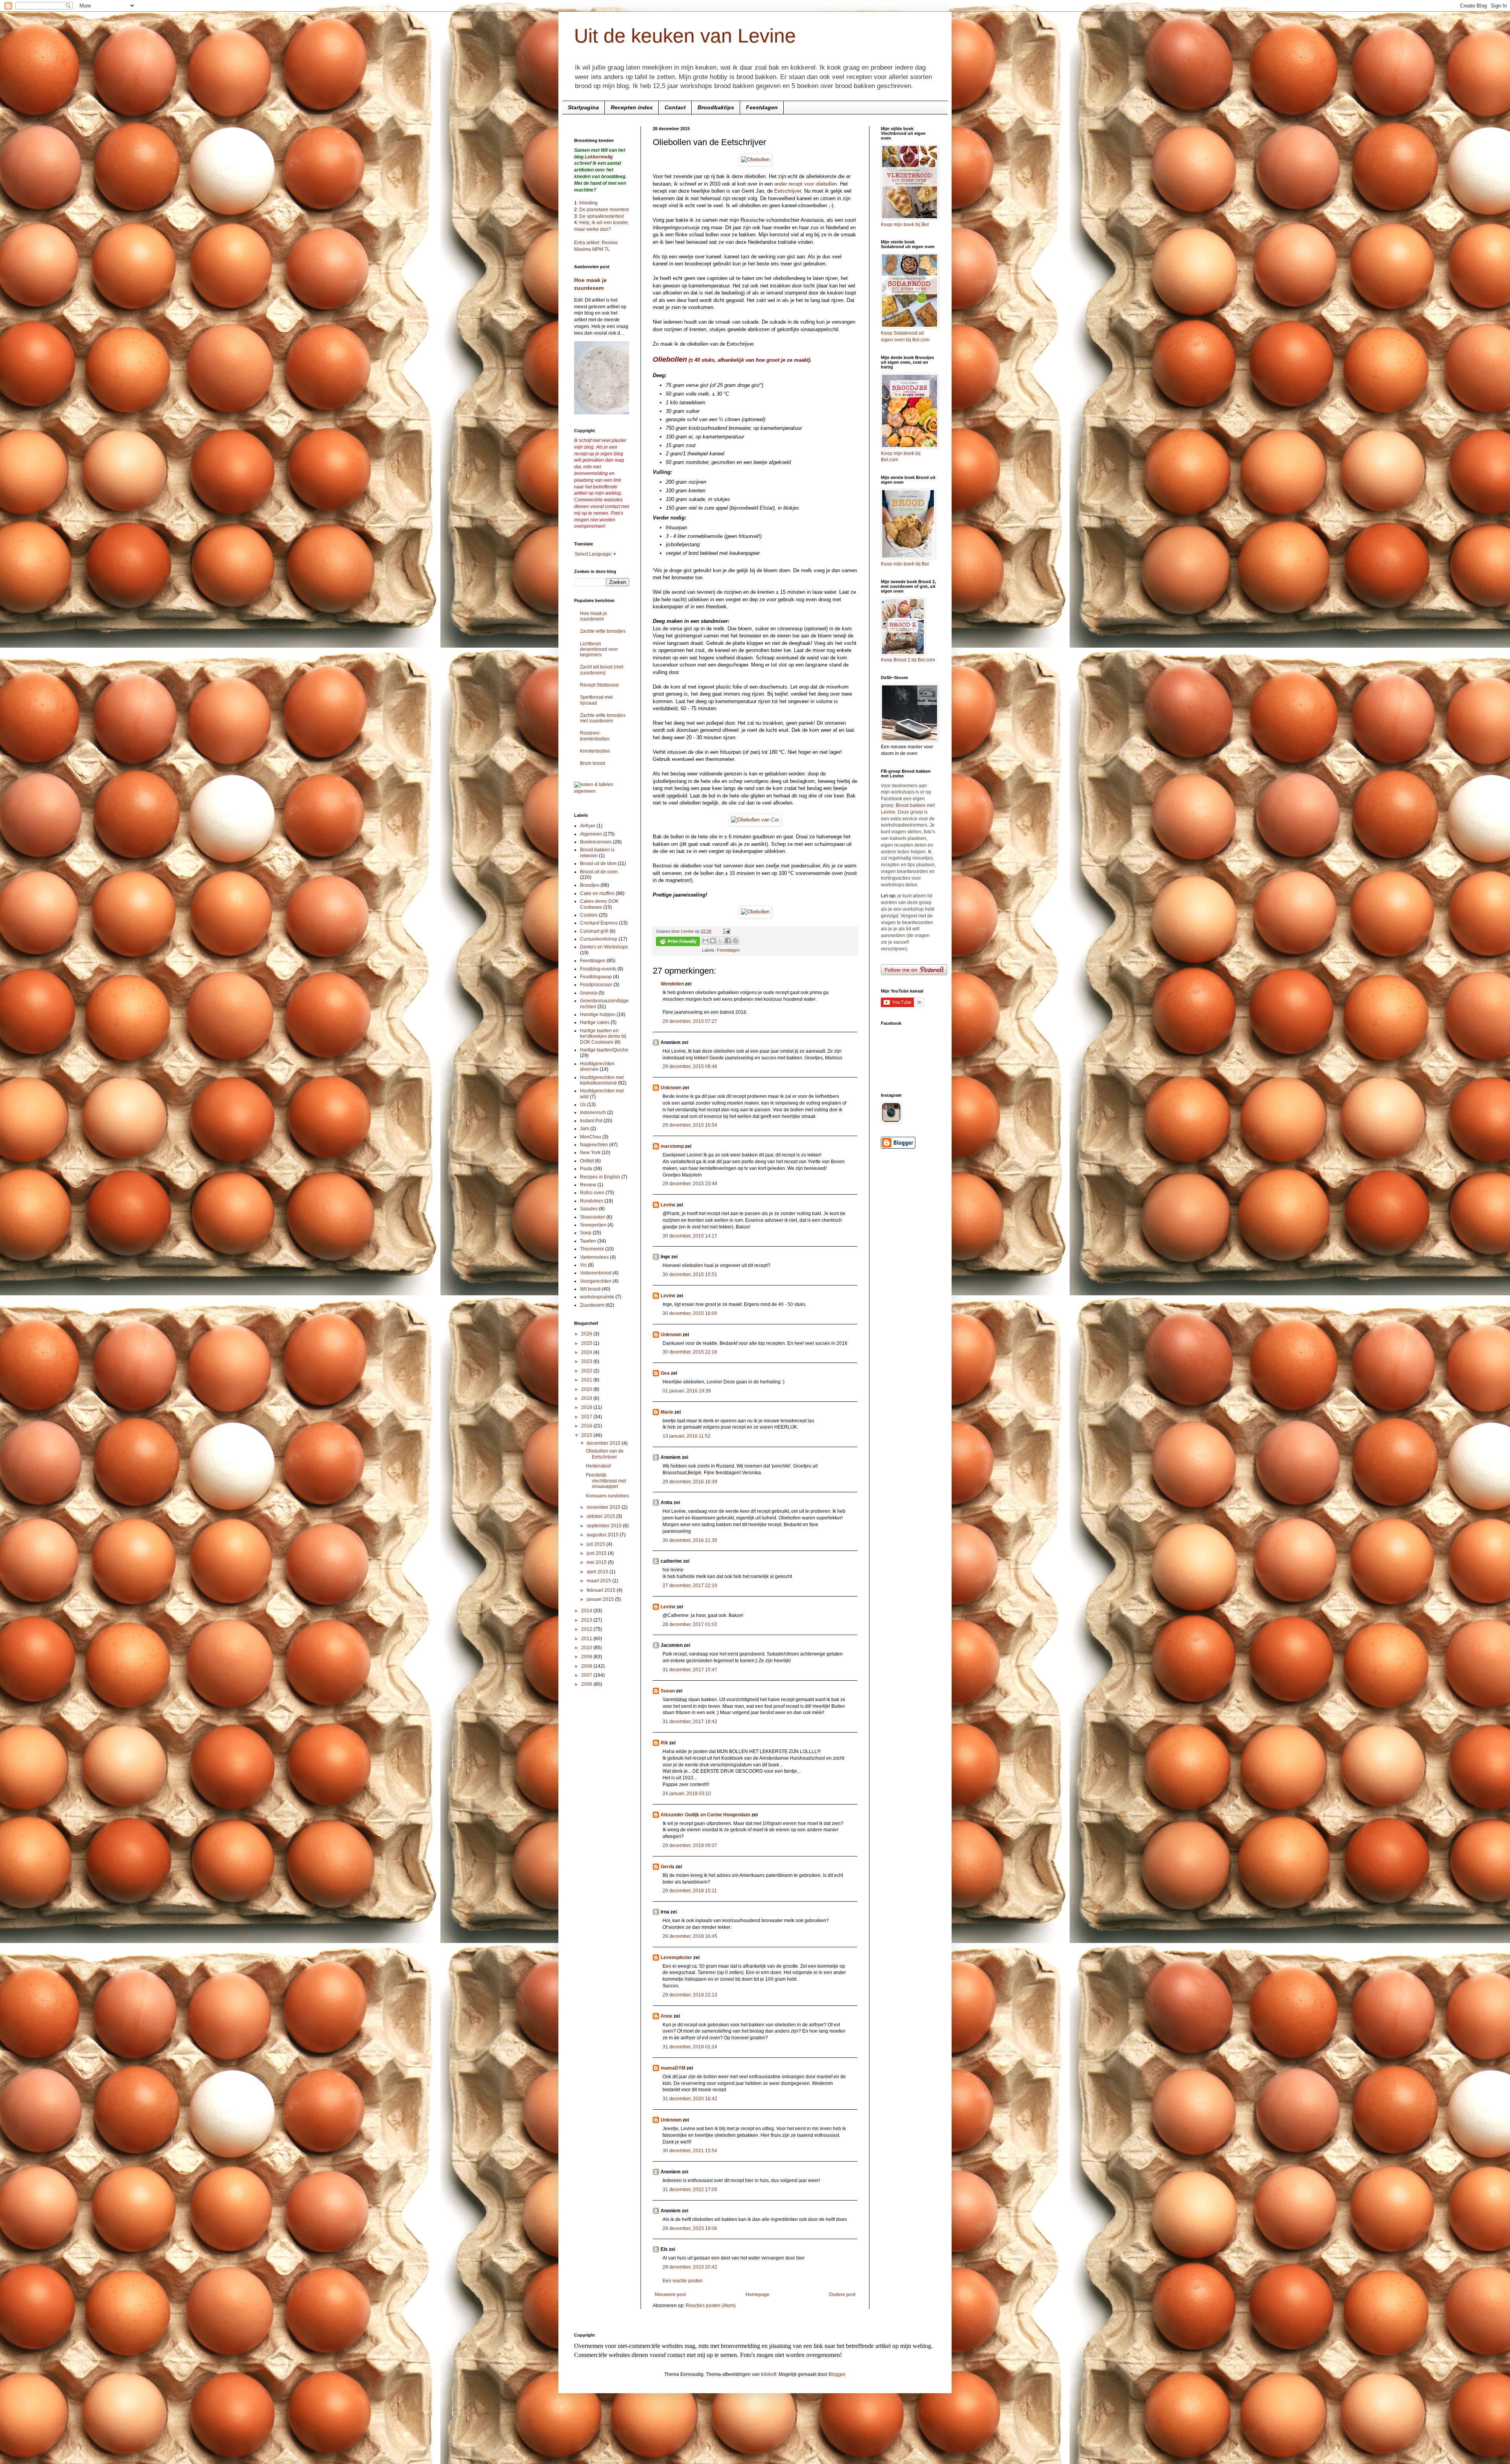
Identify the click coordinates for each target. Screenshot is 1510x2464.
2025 (587, 1343)
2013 (587, 1620)
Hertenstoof (598, 1466)
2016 (587, 1426)
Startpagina (583, 107)
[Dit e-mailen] (705, 941)
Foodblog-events (598, 969)
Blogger (837, 2374)
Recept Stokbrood (599, 685)
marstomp (672, 1146)
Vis (583, 1265)
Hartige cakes (595, 1022)
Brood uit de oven (599, 872)
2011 (587, 1639)
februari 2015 (602, 1590)
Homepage (758, 2295)
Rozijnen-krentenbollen (595, 736)
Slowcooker (593, 1217)
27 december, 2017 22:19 (690, 1586)
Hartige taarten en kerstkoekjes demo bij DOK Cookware (603, 1036)
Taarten (588, 1241)
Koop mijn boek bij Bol (905, 225)
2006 (587, 1684)
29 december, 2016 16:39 (690, 1482)
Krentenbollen (595, 751)
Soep (586, 1233)
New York (590, 1153)
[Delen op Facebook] (728, 941)
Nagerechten (594, 1145)
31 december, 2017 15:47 (690, 1670)
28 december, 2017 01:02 (690, 1624)
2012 (587, 1629)
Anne (667, 2016)
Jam (585, 1129)
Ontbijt (587, 1161)
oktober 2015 (601, 1516)
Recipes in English (600, 1177)
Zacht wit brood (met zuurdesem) (602, 670)
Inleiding (588, 203)
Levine (668, 1205)
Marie (667, 1412)
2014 (587, 1611)
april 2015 (598, 1572)
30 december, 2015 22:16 (690, 1352)
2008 (587, 1666)
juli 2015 (597, 1544)
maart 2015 (599, 1581)
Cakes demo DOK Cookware (599, 904)
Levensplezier (676, 1958)
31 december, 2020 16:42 (690, 2099)
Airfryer (588, 826)
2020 (587, 1389)
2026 (587, 1334)
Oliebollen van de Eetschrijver (605, 1454)
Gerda (668, 1867)
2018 (587, 1407)
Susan (668, 1691)
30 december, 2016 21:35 (690, 1540)
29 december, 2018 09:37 (690, 1845)
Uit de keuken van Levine (685, 36)
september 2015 (605, 1526)
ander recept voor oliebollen (806, 184)
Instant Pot (591, 1121)
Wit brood (590, 1289)
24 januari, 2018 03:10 (687, 1794)
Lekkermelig (599, 157)
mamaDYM (673, 2068)
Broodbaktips (716, 107)
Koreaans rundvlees (608, 1496)
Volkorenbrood (596, 1273)
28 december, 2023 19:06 (690, 2228)
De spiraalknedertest (601, 216)
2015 (587, 1435)
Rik (664, 1743)
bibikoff (769, 2374)
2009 (587, 1657)
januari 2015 (601, 1599)
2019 (587, 1398)
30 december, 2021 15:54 (690, 2151)
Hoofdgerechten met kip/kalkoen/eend (602, 1080)
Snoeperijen (593, 1225)
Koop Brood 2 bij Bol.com (908, 660)
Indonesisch (593, 1112)
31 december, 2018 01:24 (690, 2047)
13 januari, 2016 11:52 (687, 1436)
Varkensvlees (594, 1257)
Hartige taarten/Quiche (604, 1050)
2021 (587, 1380)
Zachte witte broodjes (603, 631)
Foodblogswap (596, 977)
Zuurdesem (592, 1305)
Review (588, 1185)
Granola (589, 993)
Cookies (589, 915)
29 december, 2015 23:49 (690, 1184)
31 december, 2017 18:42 (690, 1722)
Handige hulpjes (598, 1015)
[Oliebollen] (755, 159)
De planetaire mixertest (604, 210)
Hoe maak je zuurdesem (594, 616)
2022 (587, 1371)
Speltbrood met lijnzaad (596, 700)
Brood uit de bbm (598, 864)
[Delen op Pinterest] (735, 941)
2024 (587, 1352)
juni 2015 (597, 1553)
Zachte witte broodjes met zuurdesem (603, 718)
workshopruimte (597, 1297)
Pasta (586, 1169)
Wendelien (672, 984)
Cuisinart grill (594, 931)
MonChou (591, 1137)
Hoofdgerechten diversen (597, 1066)
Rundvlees (592, 1201)
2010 (587, 1648)
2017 (587, 1417)
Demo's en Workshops (604, 947)
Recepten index (632, 107)
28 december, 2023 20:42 (690, 2267)
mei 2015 (597, 1562)
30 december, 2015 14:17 (690, 1236)
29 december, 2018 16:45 (690, 1936)
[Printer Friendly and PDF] (678, 942)
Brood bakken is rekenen (597, 853)
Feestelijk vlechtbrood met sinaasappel (606, 1481)
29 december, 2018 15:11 (690, 1891)
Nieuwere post (670, 2295)
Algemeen (591, 834)
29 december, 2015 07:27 (690, 1021)
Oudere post (842, 2295)
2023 (587, 1361)
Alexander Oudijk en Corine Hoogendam (705, 1815)
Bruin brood (593, 763)
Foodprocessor (596, 985)
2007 (587, 1675)
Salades (589, 1209)
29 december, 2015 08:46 (690, 1066)
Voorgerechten (596, 1281)
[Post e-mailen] (726, 931)
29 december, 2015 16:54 (690, 1125)
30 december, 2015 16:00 (690, 1313)
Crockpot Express (599, 923)
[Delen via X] (720, 941)
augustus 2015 (603, 1535)
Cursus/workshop (599, 939)
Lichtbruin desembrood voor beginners (599, 649)
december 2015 (604, 1443)
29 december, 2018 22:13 (690, 1995)
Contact (675, 107)
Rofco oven (592, 1193)
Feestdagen (762, 107)
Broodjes (590, 885)
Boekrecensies (596, 842)
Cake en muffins (597, 893)
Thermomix (592, 1249)
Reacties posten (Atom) (711, 2306)
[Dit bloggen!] (713, 941)
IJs (583, 1105)
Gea (665, 1373)
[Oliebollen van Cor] (755, 820)
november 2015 (604, 1507)
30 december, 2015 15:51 (690, 1274)
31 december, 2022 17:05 (690, 2190)
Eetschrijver (788, 191)
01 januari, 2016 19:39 (687, 1391)
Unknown (671, 1088)
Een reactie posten (683, 2281)
